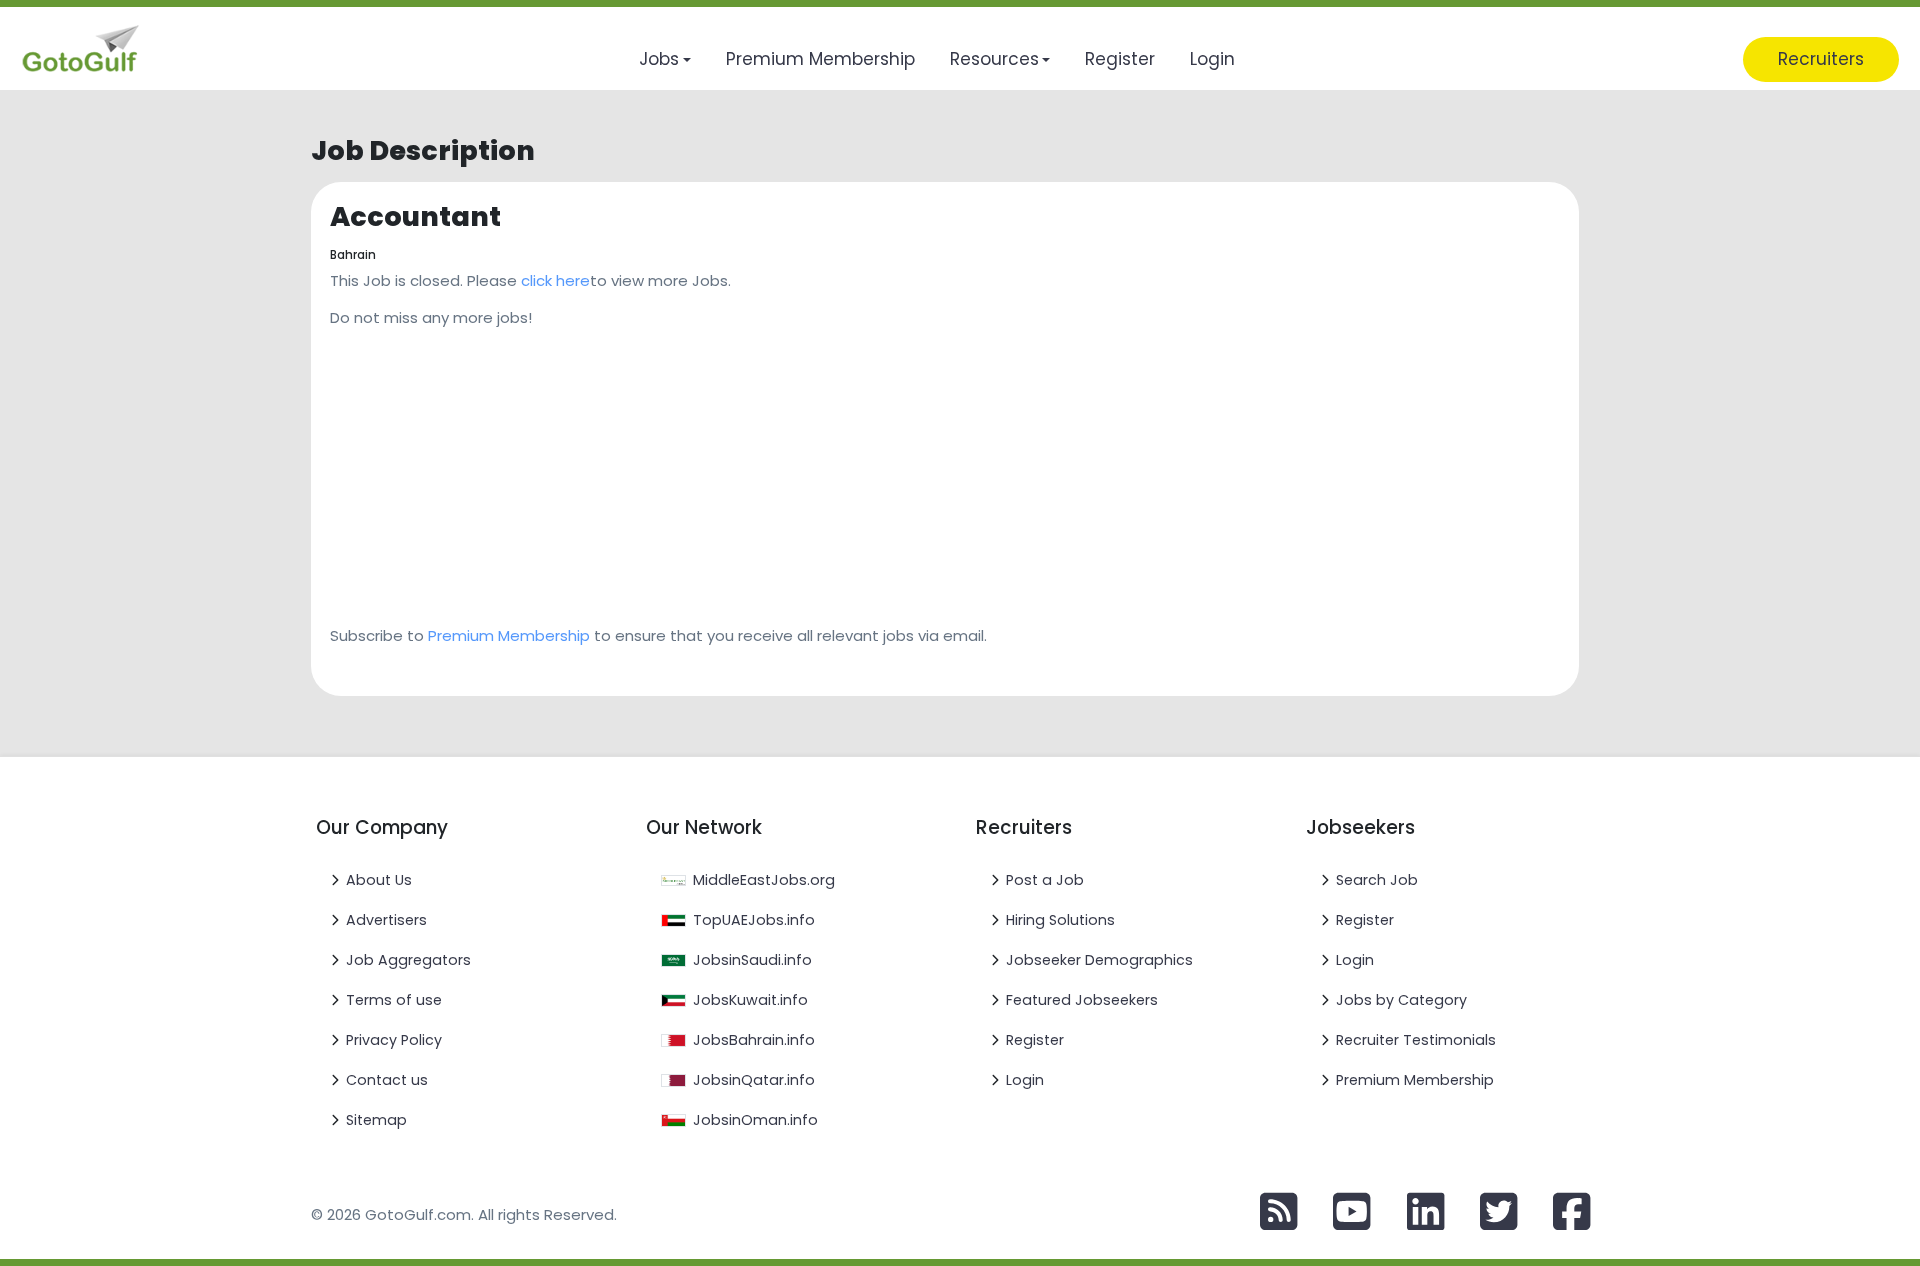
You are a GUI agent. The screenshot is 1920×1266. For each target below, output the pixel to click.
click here (555, 280)
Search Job (1377, 880)
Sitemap (376, 1120)
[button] (664, 59)
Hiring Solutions (1060, 920)
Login (1025, 1080)
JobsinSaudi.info (752, 960)
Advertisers (386, 920)
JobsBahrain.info (754, 1040)
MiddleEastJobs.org (764, 880)
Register (1035, 1040)
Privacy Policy (394, 1040)
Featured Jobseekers (1082, 1000)
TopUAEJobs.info (754, 920)
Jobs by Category (1401, 1000)
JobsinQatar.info (754, 1080)
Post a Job (1045, 880)
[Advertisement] (913, 470)
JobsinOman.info (755, 1120)
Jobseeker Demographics (1099, 960)
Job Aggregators (408, 960)
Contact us (387, 1080)
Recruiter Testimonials (1416, 1040)
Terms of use (394, 1000)
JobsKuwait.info (750, 1000)
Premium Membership (509, 635)
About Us (379, 880)
